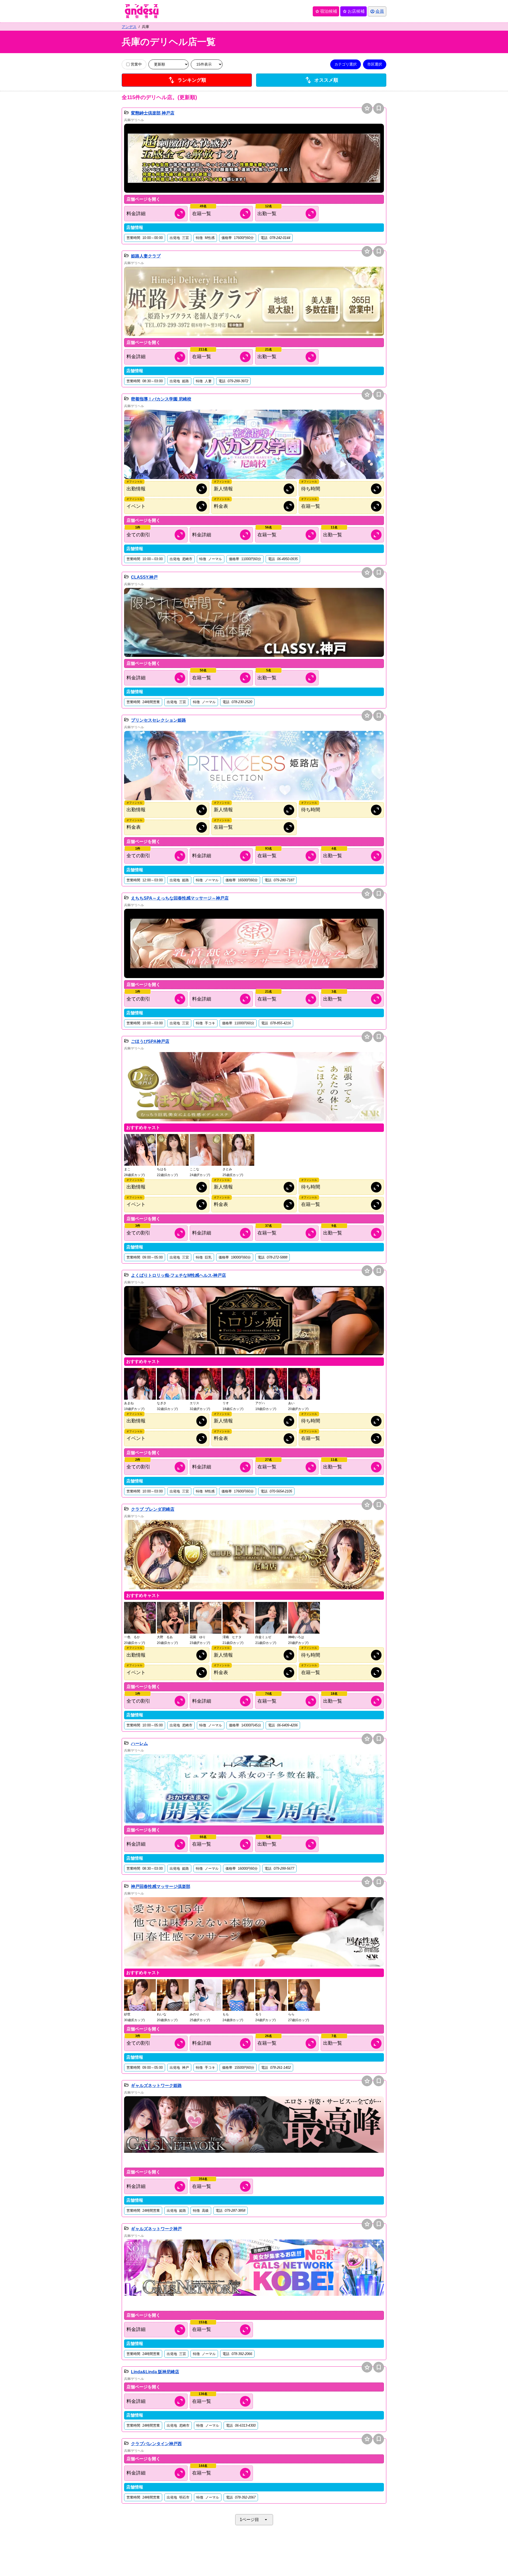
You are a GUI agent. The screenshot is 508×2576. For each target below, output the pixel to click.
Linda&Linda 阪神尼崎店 (155, 2372)
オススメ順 (321, 80)
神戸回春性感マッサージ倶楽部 (161, 1886)
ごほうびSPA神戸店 (150, 1041)
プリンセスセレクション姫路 (158, 720)
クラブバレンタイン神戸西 (156, 2444)
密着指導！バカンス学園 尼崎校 (161, 399)
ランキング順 (187, 80)
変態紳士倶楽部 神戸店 (153, 113)
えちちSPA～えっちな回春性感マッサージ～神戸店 (180, 898)
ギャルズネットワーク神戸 (156, 2229)
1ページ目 (254, 2520)
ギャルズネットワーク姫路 (156, 2086)
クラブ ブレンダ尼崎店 (153, 1509)
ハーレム (139, 1743)
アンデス (129, 27)
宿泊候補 (326, 11)
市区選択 (375, 64)
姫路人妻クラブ (146, 256)
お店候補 (353, 11)
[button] (254, 158)
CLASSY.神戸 (144, 577)
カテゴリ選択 (346, 64)
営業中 (136, 64)
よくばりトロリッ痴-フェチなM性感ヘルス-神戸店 (178, 1275)
